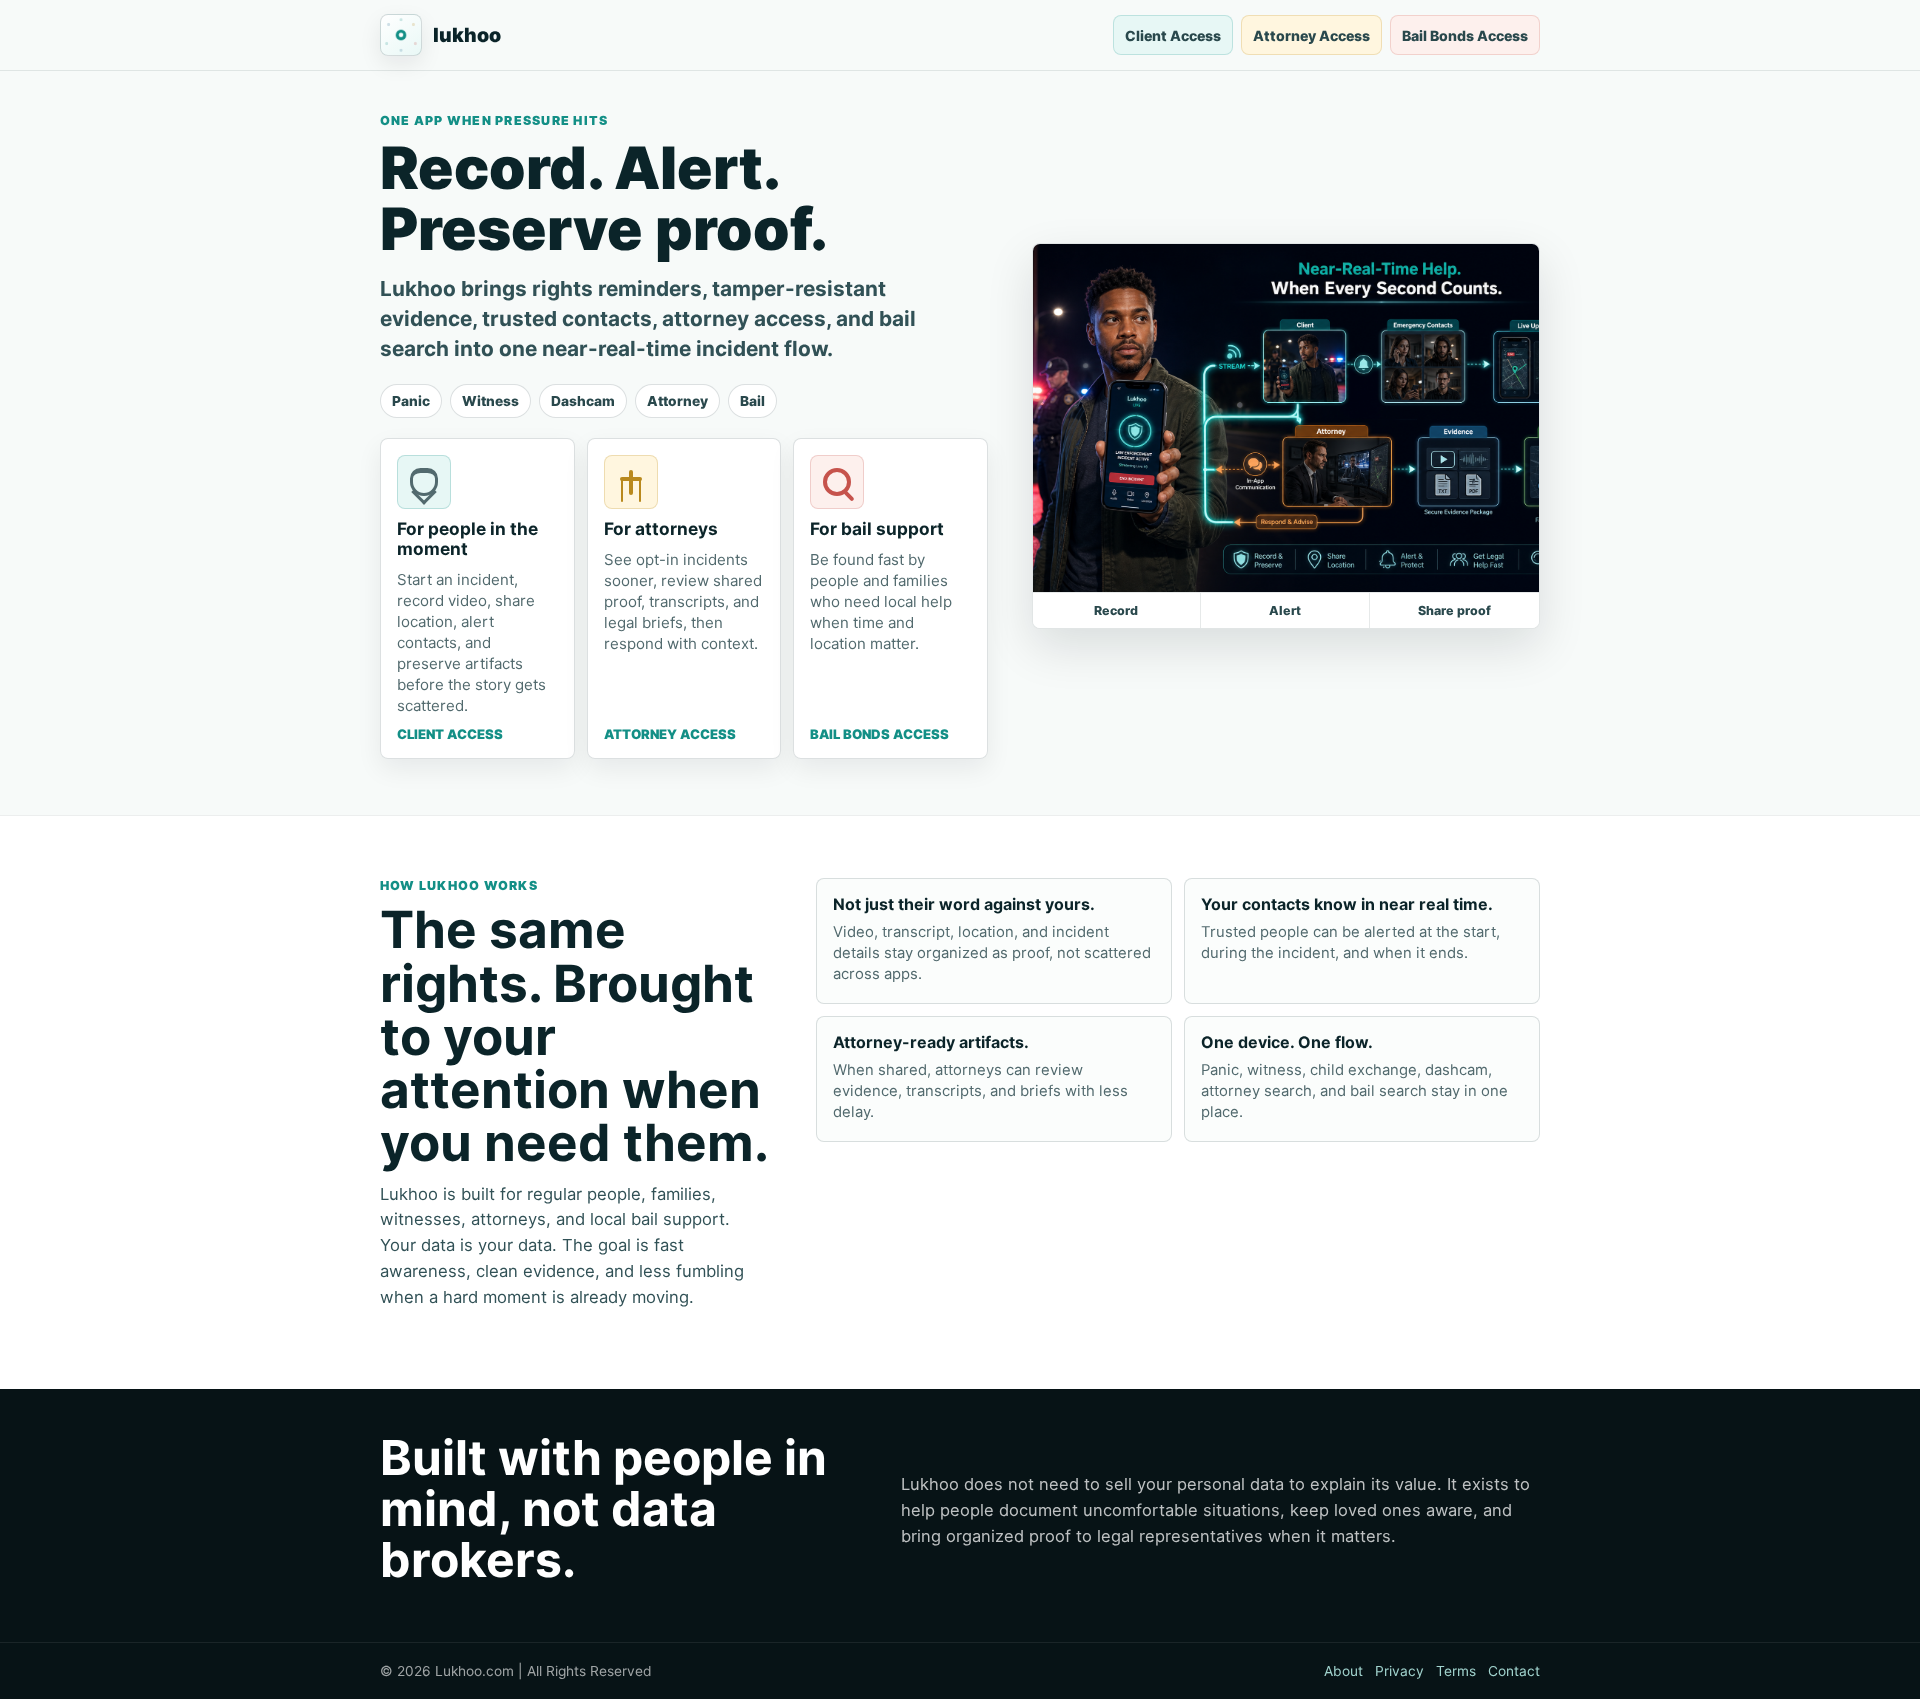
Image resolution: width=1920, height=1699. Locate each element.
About (1343, 1671)
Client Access (1173, 35)
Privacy (1399, 1671)
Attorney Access (1311, 35)
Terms (1456, 1671)
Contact (1514, 1671)
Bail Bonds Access (1465, 35)
